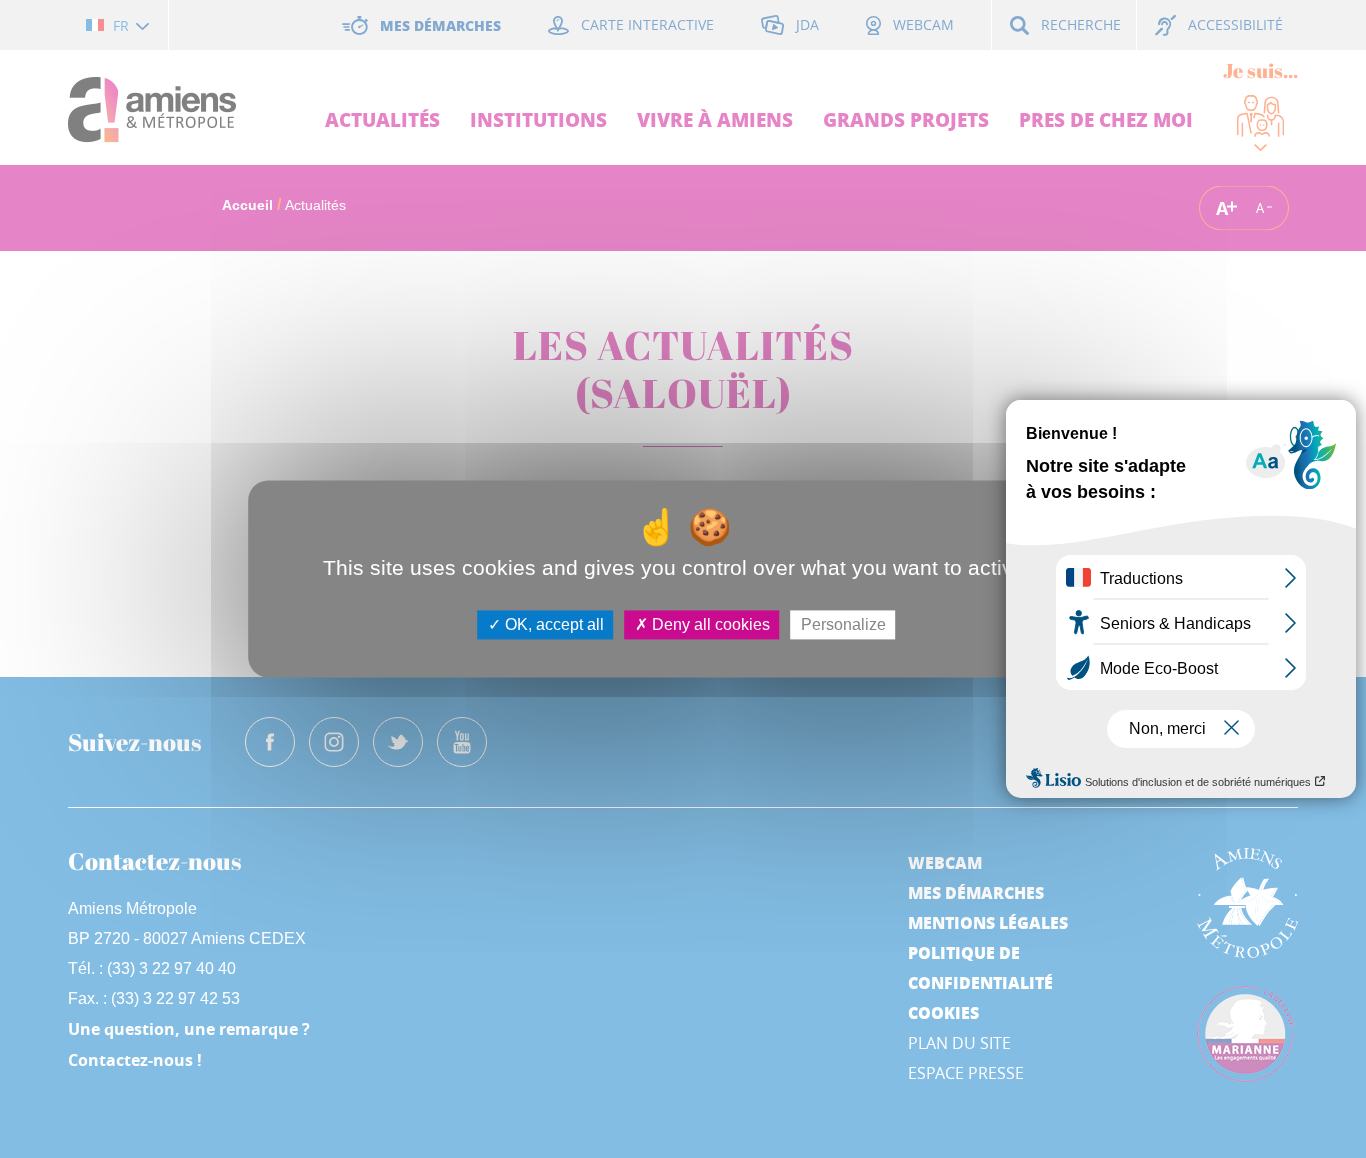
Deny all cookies (709, 624)
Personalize (843, 624)
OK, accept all (552, 624)
